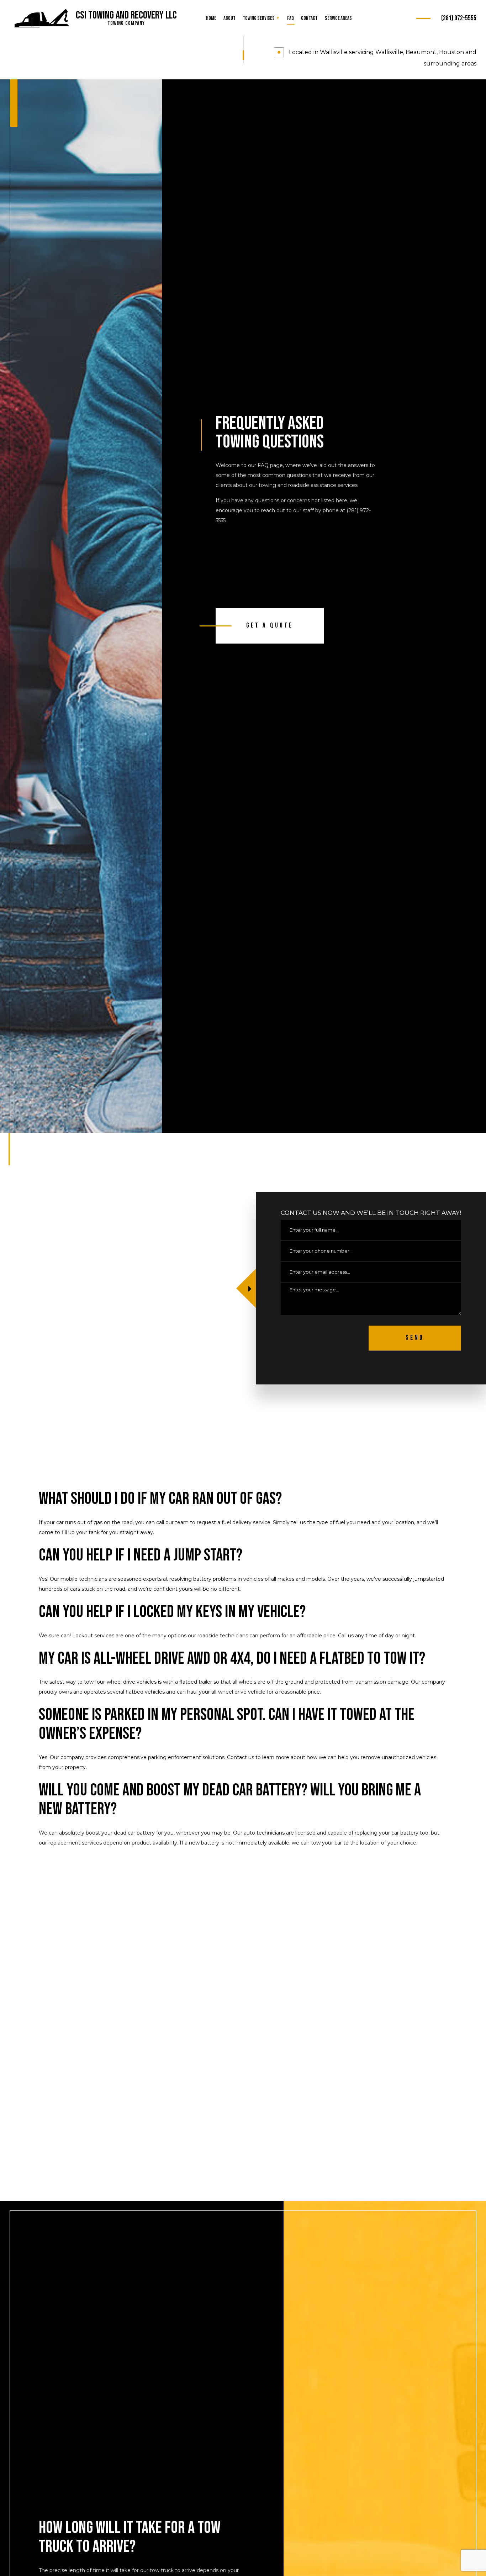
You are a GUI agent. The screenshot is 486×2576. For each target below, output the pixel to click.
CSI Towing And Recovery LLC (126, 15)
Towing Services (259, 18)
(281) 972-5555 (459, 18)
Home (211, 18)
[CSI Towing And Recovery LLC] (42, 19)
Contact (309, 18)
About (229, 18)
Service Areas (338, 18)
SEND (415, 1338)
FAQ (290, 18)
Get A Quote (270, 626)
